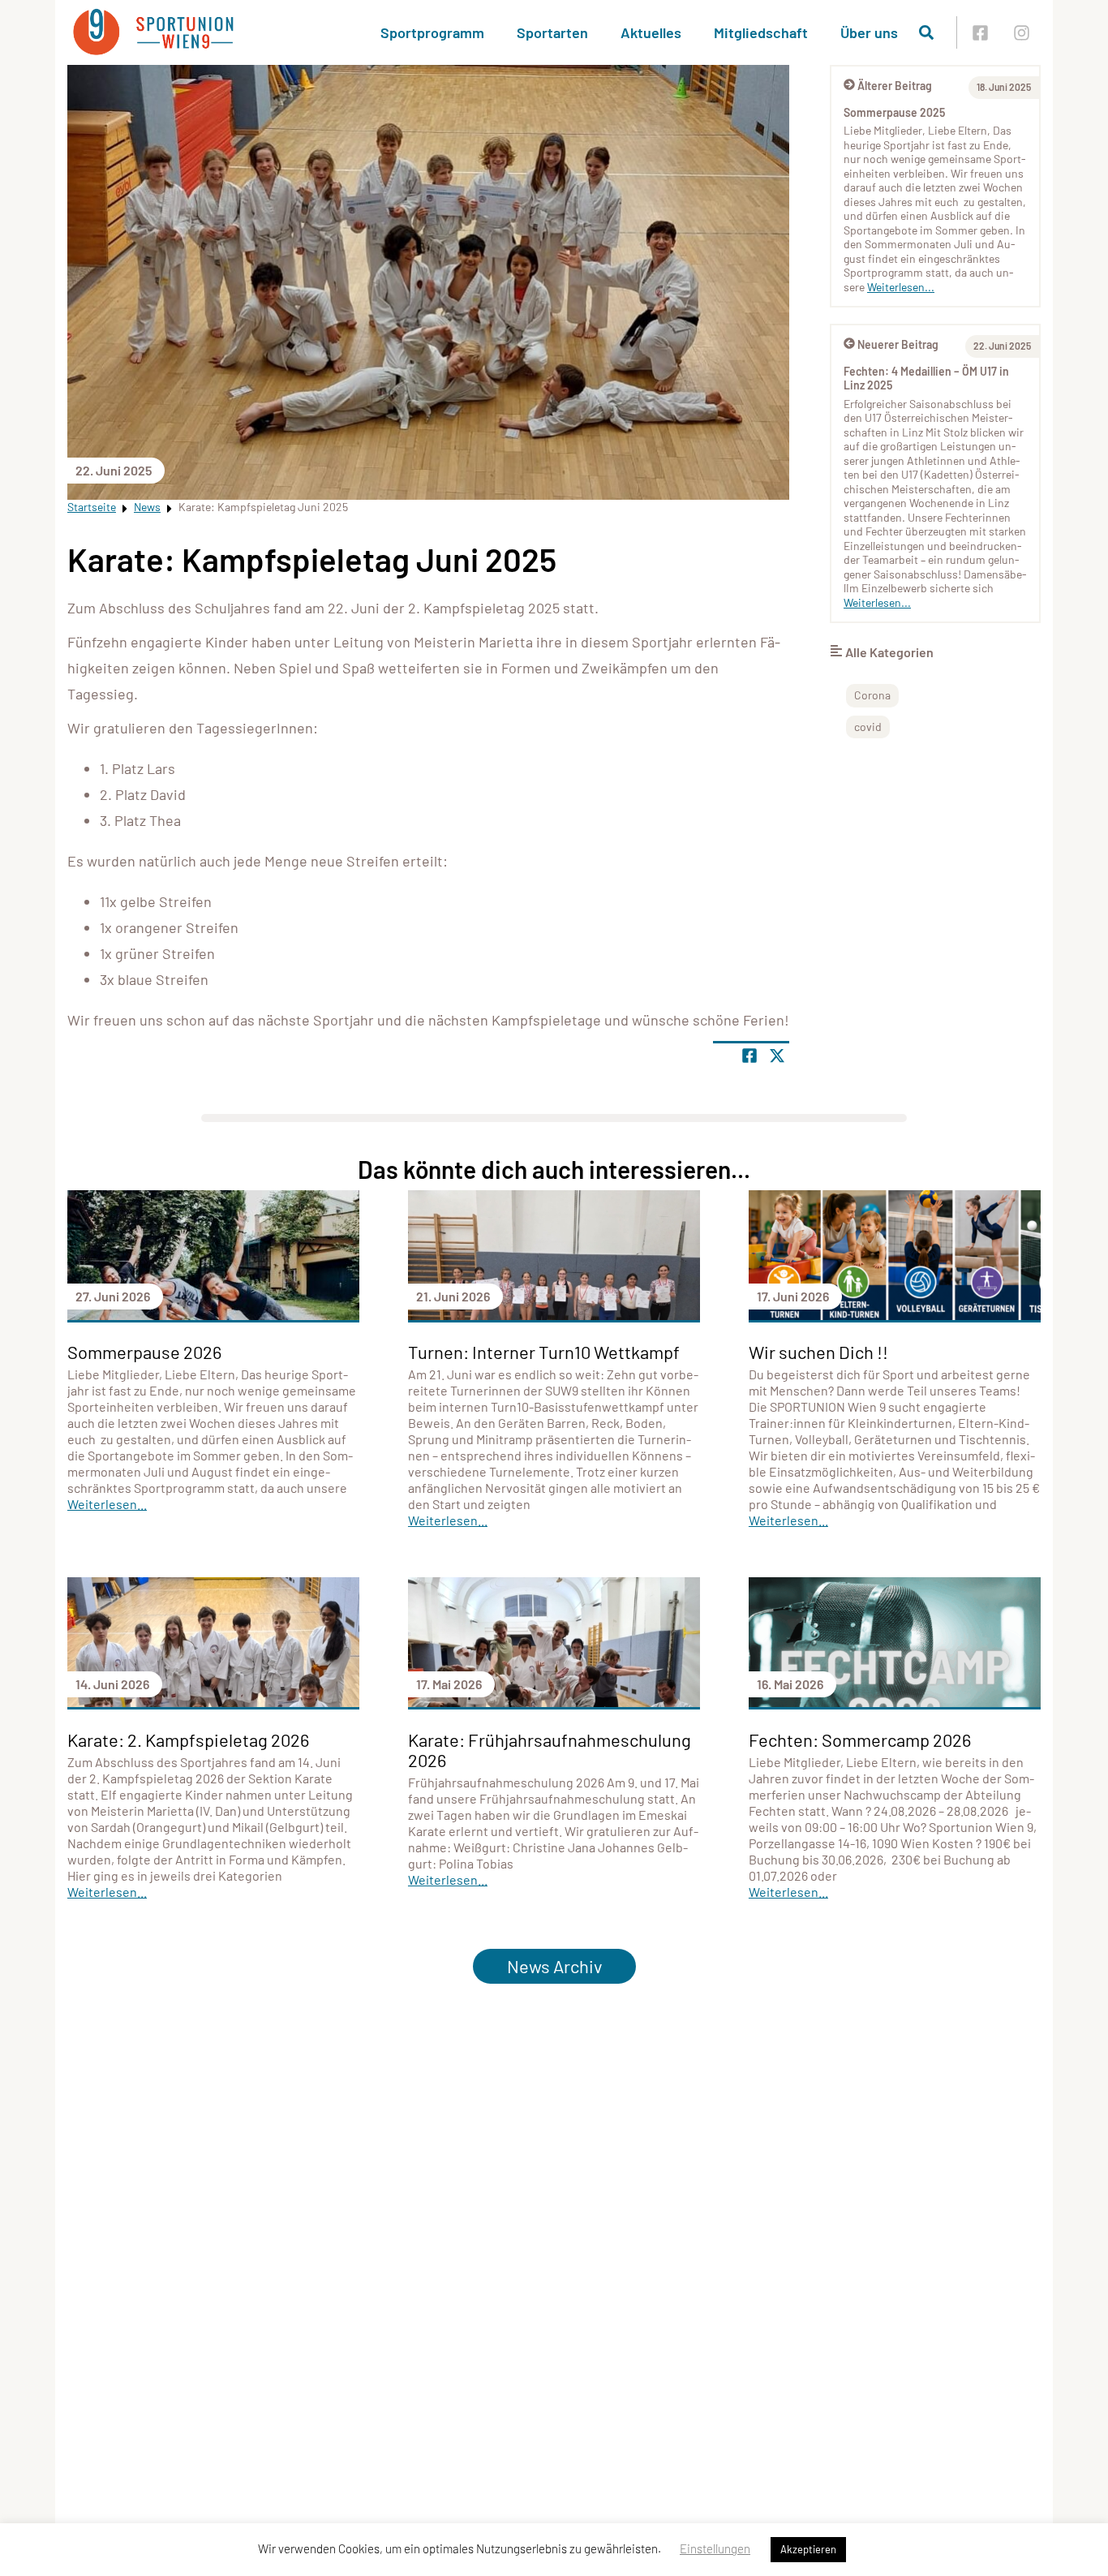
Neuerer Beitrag (898, 344)
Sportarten (552, 32)
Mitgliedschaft (761, 32)
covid (868, 727)
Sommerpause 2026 (144, 1352)
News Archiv (554, 1966)
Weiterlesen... (901, 287)
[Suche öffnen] (926, 32)
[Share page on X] (777, 1056)
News (147, 507)
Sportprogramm (432, 32)
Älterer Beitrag (895, 86)
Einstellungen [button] (715, 2548)
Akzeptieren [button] (808, 2549)
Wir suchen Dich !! (818, 1352)
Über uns (869, 32)
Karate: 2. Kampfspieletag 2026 (188, 1740)
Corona (872, 695)
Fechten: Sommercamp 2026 (860, 1740)
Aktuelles (651, 32)
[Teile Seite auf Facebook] (749, 1056)
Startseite (92, 507)
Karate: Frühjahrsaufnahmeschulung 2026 (550, 1750)
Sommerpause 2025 (894, 112)
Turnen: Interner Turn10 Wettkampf (544, 1352)
